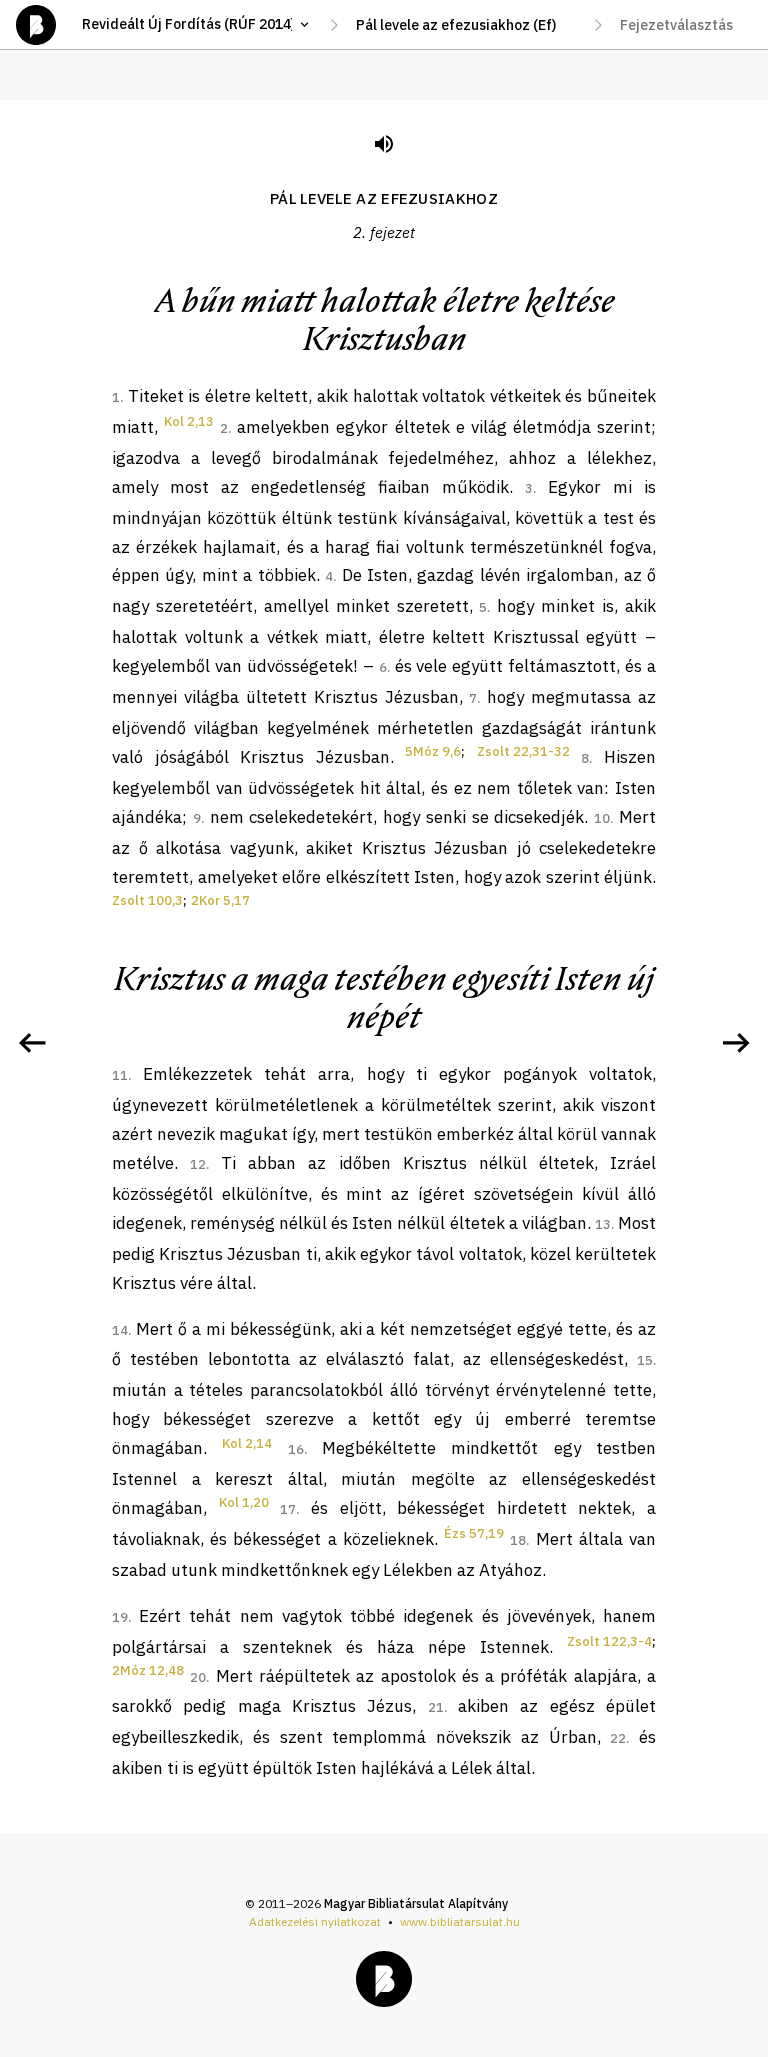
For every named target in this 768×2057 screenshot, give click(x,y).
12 (198, 1164)
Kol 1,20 (244, 1502)
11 (120, 1075)
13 (603, 1224)
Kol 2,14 (247, 1443)
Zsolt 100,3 (147, 900)
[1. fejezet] (32, 1043)
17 (288, 1509)
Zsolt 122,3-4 (609, 1641)
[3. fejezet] (736, 1043)
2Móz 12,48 (148, 1670)
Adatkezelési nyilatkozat (315, 1921)
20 (198, 1677)
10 (602, 818)
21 (436, 1707)
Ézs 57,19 (474, 1533)
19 (120, 1617)
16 (296, 1449)
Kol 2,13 (189, 421)
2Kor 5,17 (220, 900)
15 (645, 1360)
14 (120, 1330)
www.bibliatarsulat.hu (460, 1921)
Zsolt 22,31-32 (523, 751)
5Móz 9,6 (433, 751)
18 (518, 1540)
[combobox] (466, 25)
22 (618, 1738)
